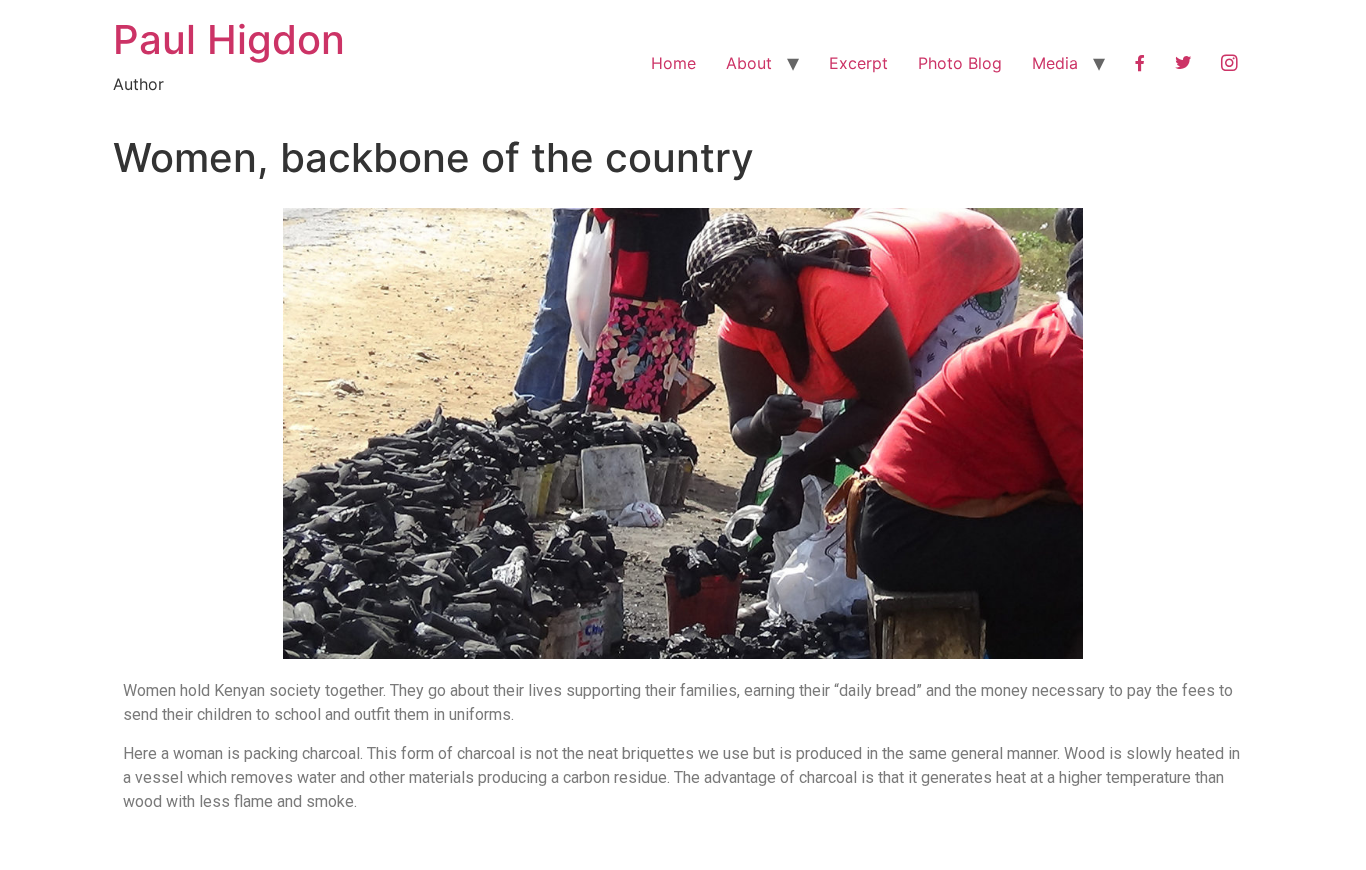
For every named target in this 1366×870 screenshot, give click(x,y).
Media (1055, 63)
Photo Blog (960, 63)
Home (673, 63)
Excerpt (858, 63)
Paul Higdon (229, 39)
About (749, 63)
